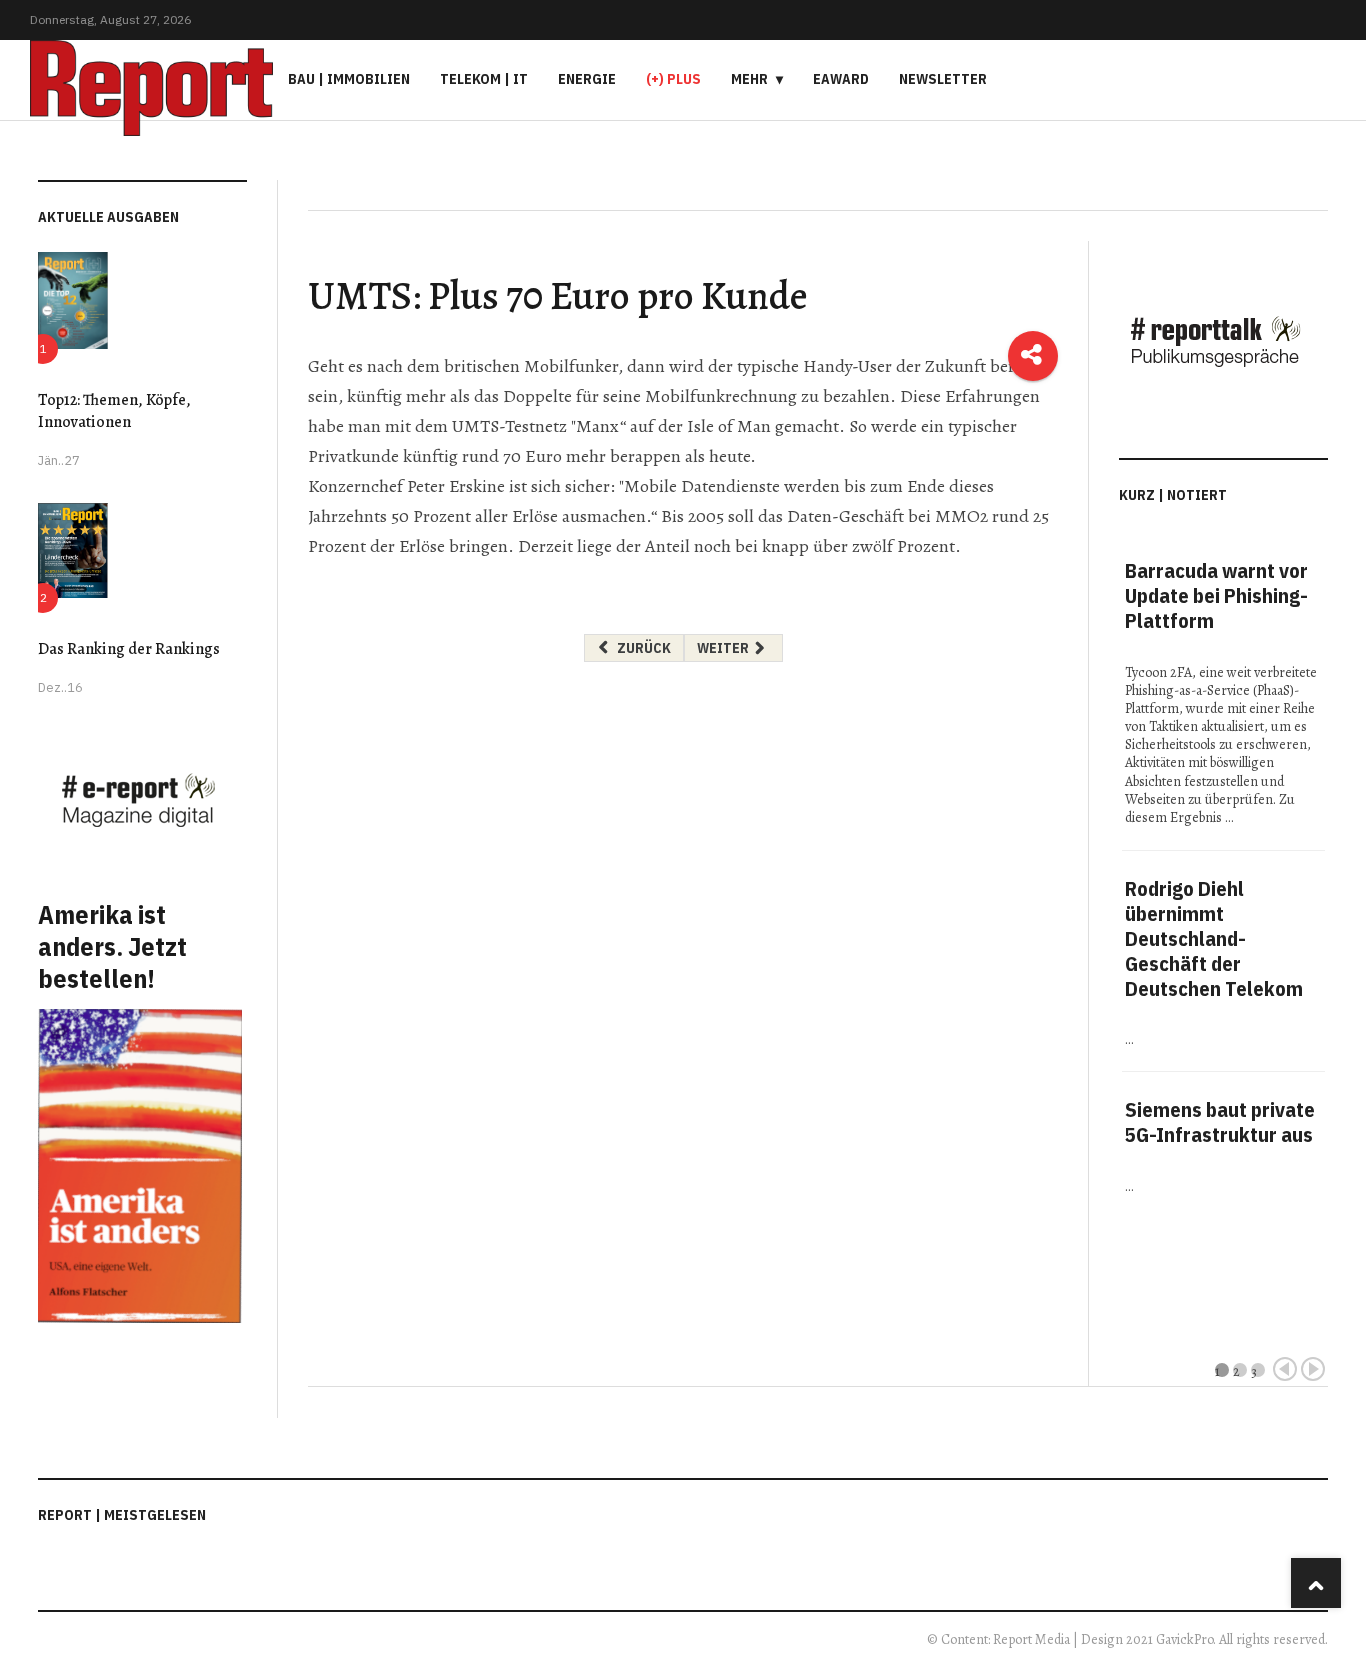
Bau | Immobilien (349, 79)
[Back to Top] (1316, 1583)
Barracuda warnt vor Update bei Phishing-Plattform (1216, 595)
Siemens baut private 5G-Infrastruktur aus (1220, 1122)
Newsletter (943, 79)
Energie (587, 79)
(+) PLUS (673, 79)
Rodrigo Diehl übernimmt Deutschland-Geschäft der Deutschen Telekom (1214, 938)
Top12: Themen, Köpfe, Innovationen (114, 411)
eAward (841, 79)
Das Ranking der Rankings (129, 649)
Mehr (749, 79)
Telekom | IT (484, 79)
